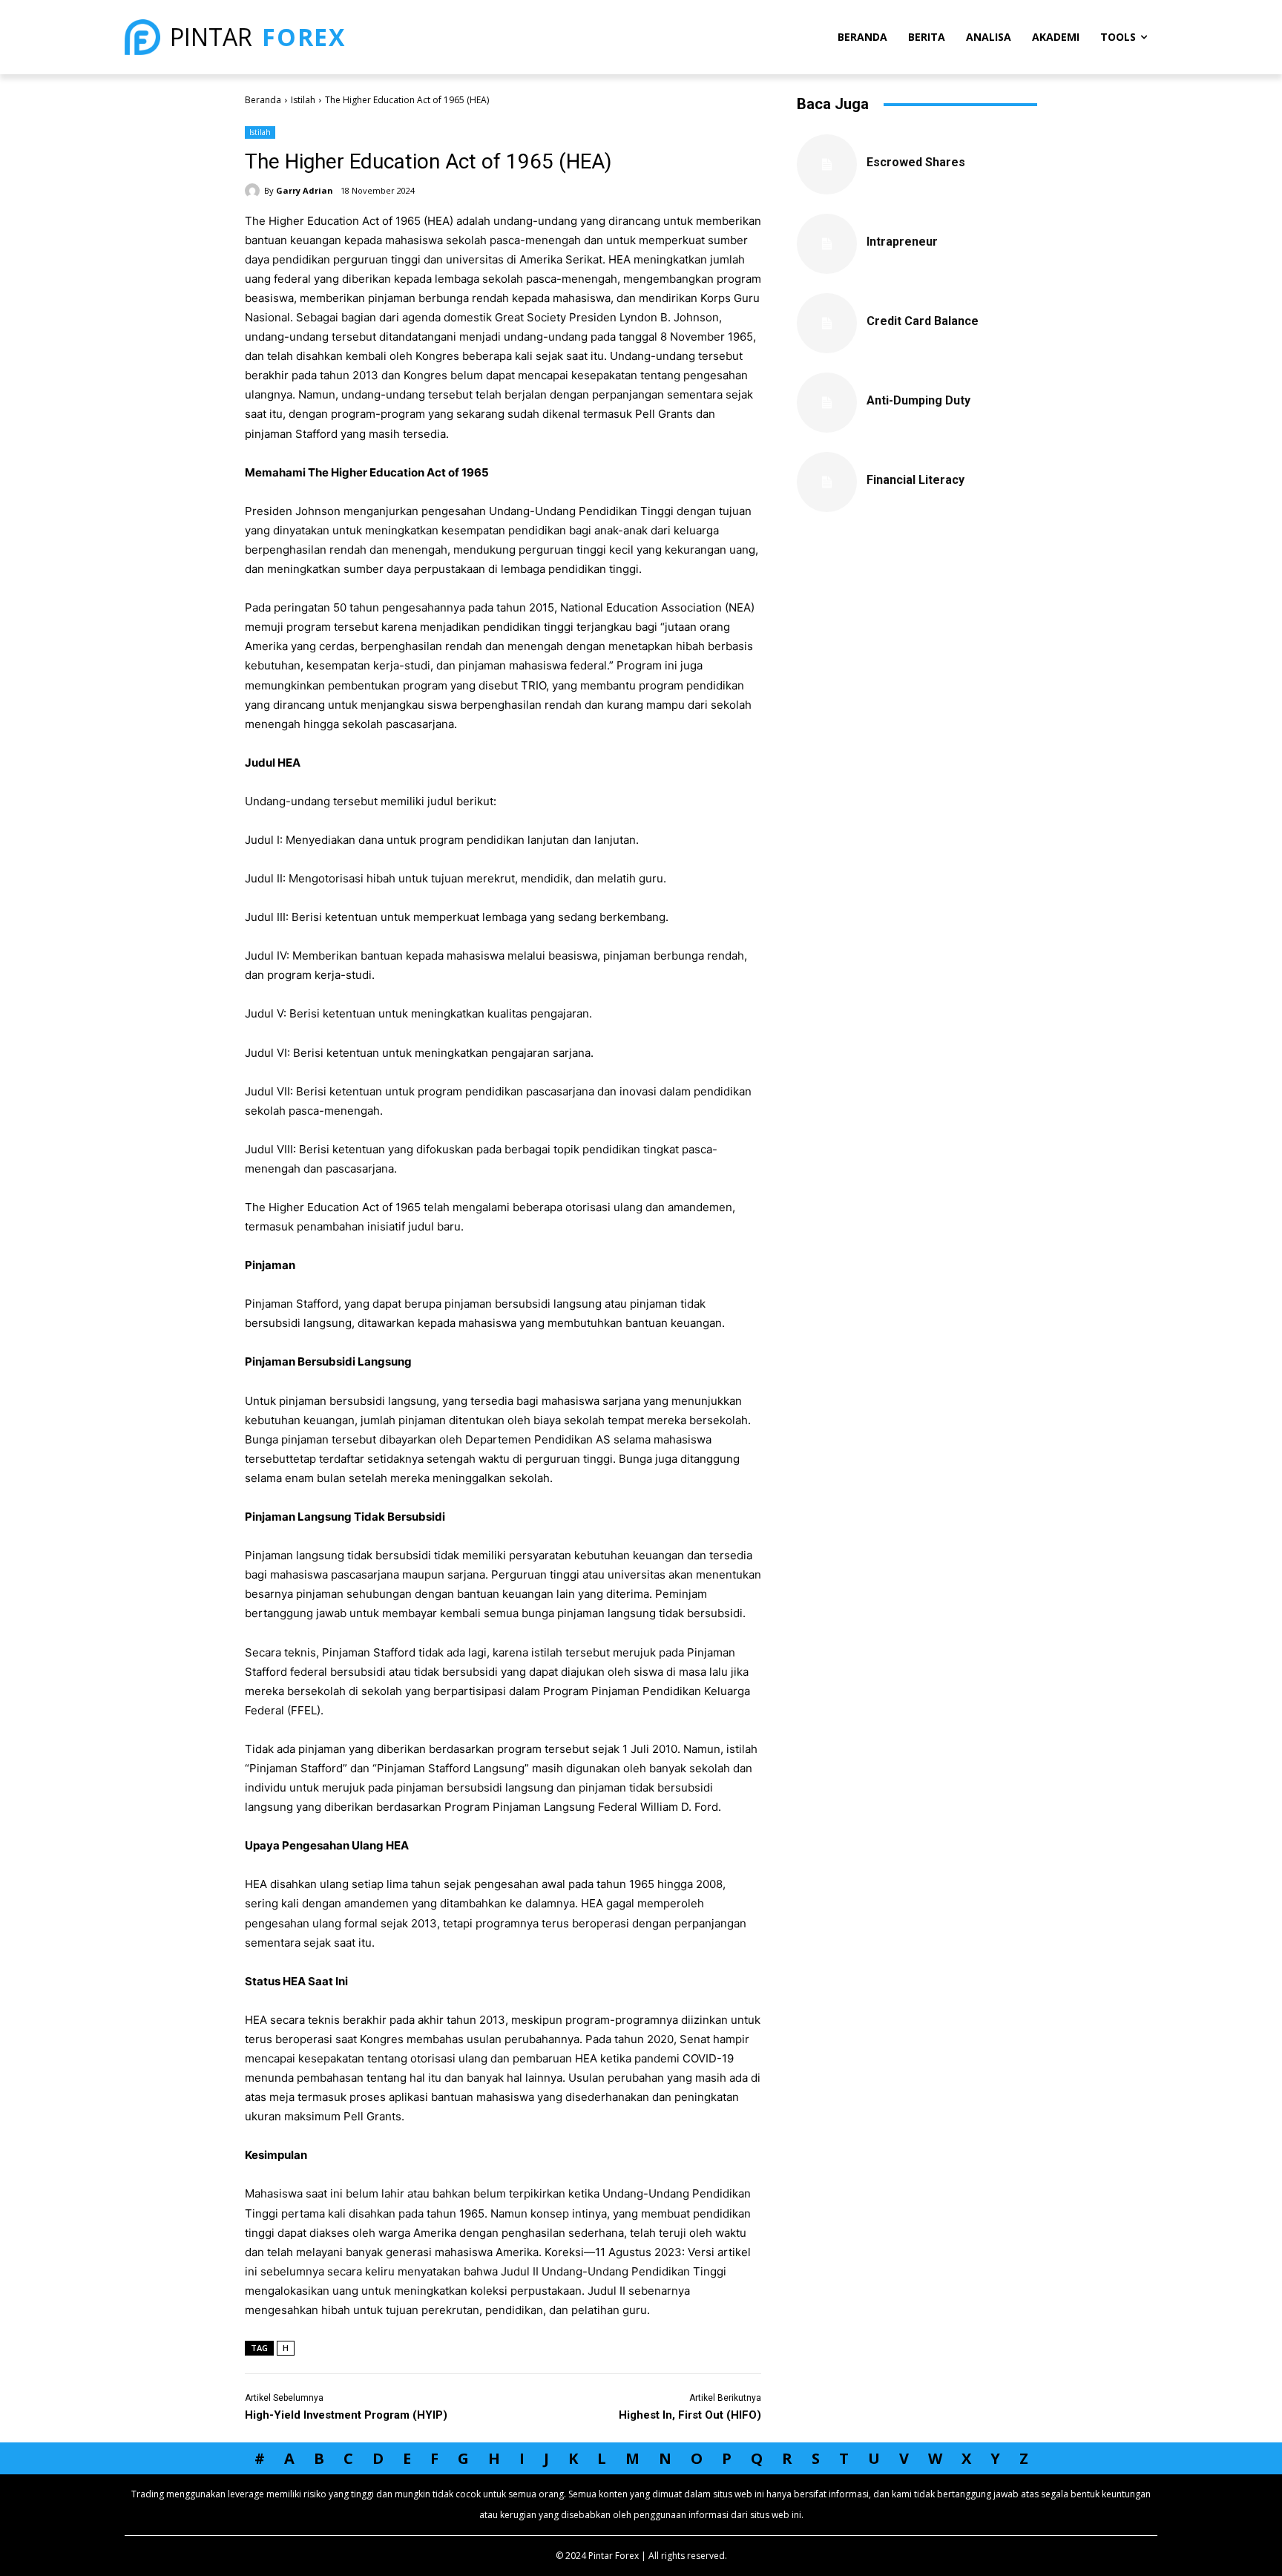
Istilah (303, 100)
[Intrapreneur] (827, 244)
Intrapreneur (902, 242)
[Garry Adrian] (254, 191)
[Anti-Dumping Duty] (827, 403)
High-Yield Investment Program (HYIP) (346, 2415)
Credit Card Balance (923, 321)
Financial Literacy (916, 480)
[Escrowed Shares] (827, 164)
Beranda (263, 100)
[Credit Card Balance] (827, 323)
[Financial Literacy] (827, 482)
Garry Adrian (305, 190)
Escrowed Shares (916, 162)
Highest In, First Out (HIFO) (690, 2415)
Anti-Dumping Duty (918, 400)
